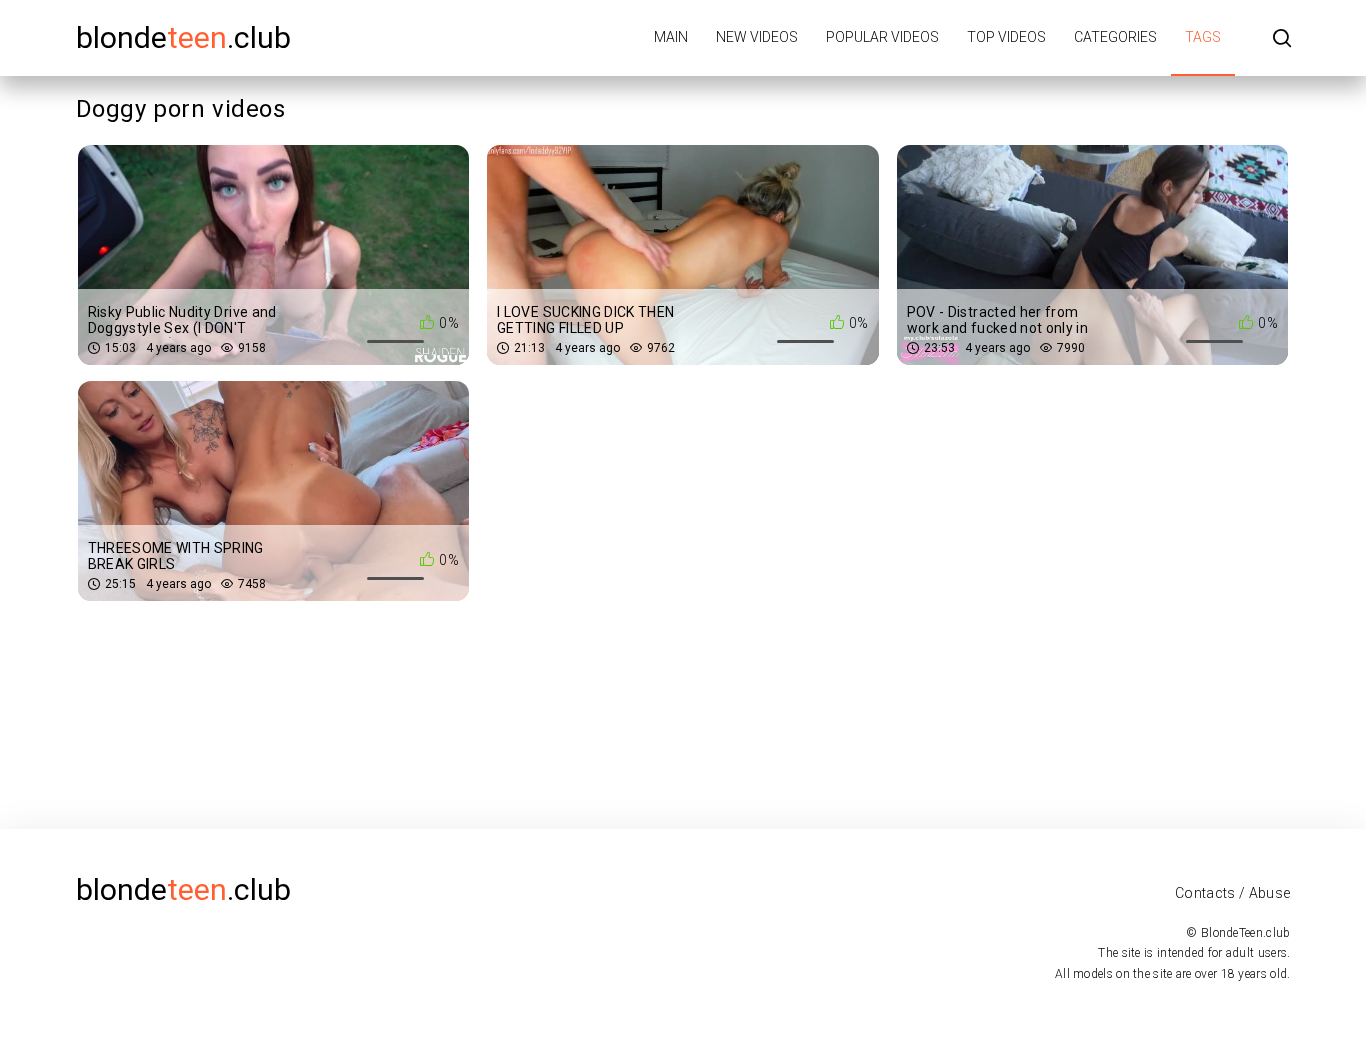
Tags (1203, 37)
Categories (1115, 37)
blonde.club (183, 37)
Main (671, 37)
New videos (757, 37)
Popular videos (882, 37)
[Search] (1282, 39)
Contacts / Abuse (1233, 893)
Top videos (1006, 37)
